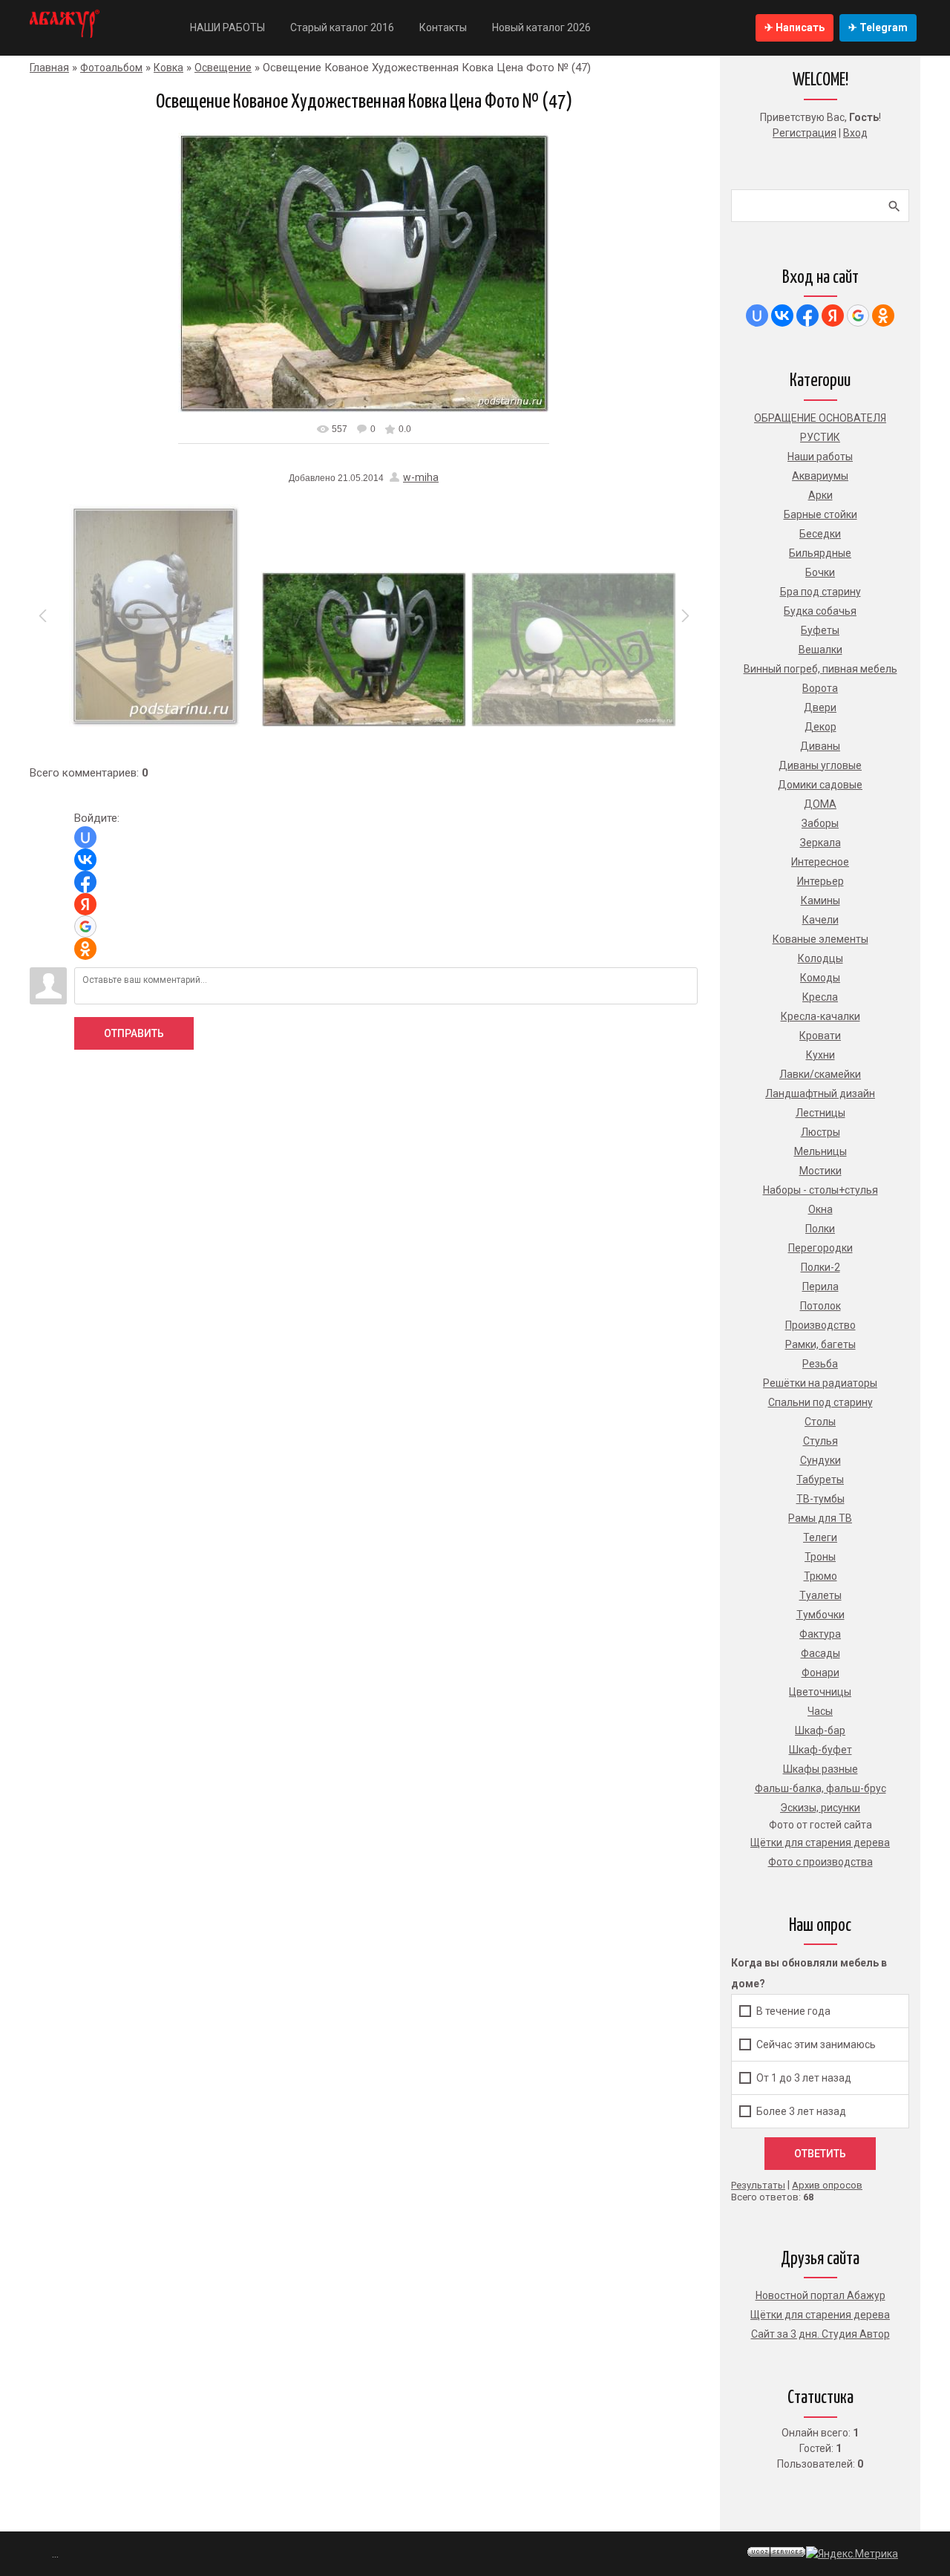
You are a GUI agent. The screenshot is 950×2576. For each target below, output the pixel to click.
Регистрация (805, 133)
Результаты (758, 2185)
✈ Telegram (878, 27)
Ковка (168, 68)
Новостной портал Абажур (820, 2295)
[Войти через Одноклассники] (85, 949)
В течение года (793, 2011)
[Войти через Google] (85, 926)
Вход (855, 133)
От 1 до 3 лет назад (804, 2078)
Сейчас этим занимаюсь (816, 2044)
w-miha (421, 477)
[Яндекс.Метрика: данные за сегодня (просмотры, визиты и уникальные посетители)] (852, 2554)
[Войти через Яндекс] (85, 904)
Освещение (223, 68)
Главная (49, 68)
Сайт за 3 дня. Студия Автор (820, 2334)
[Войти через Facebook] (85, 882)
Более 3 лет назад (801, 2111)
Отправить (134, 1033)
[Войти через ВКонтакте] (85, 860)
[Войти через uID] (85, 837)
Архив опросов (827, 2185)
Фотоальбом (111, 68)
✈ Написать (795, 27)
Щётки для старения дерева (820, 2315)
